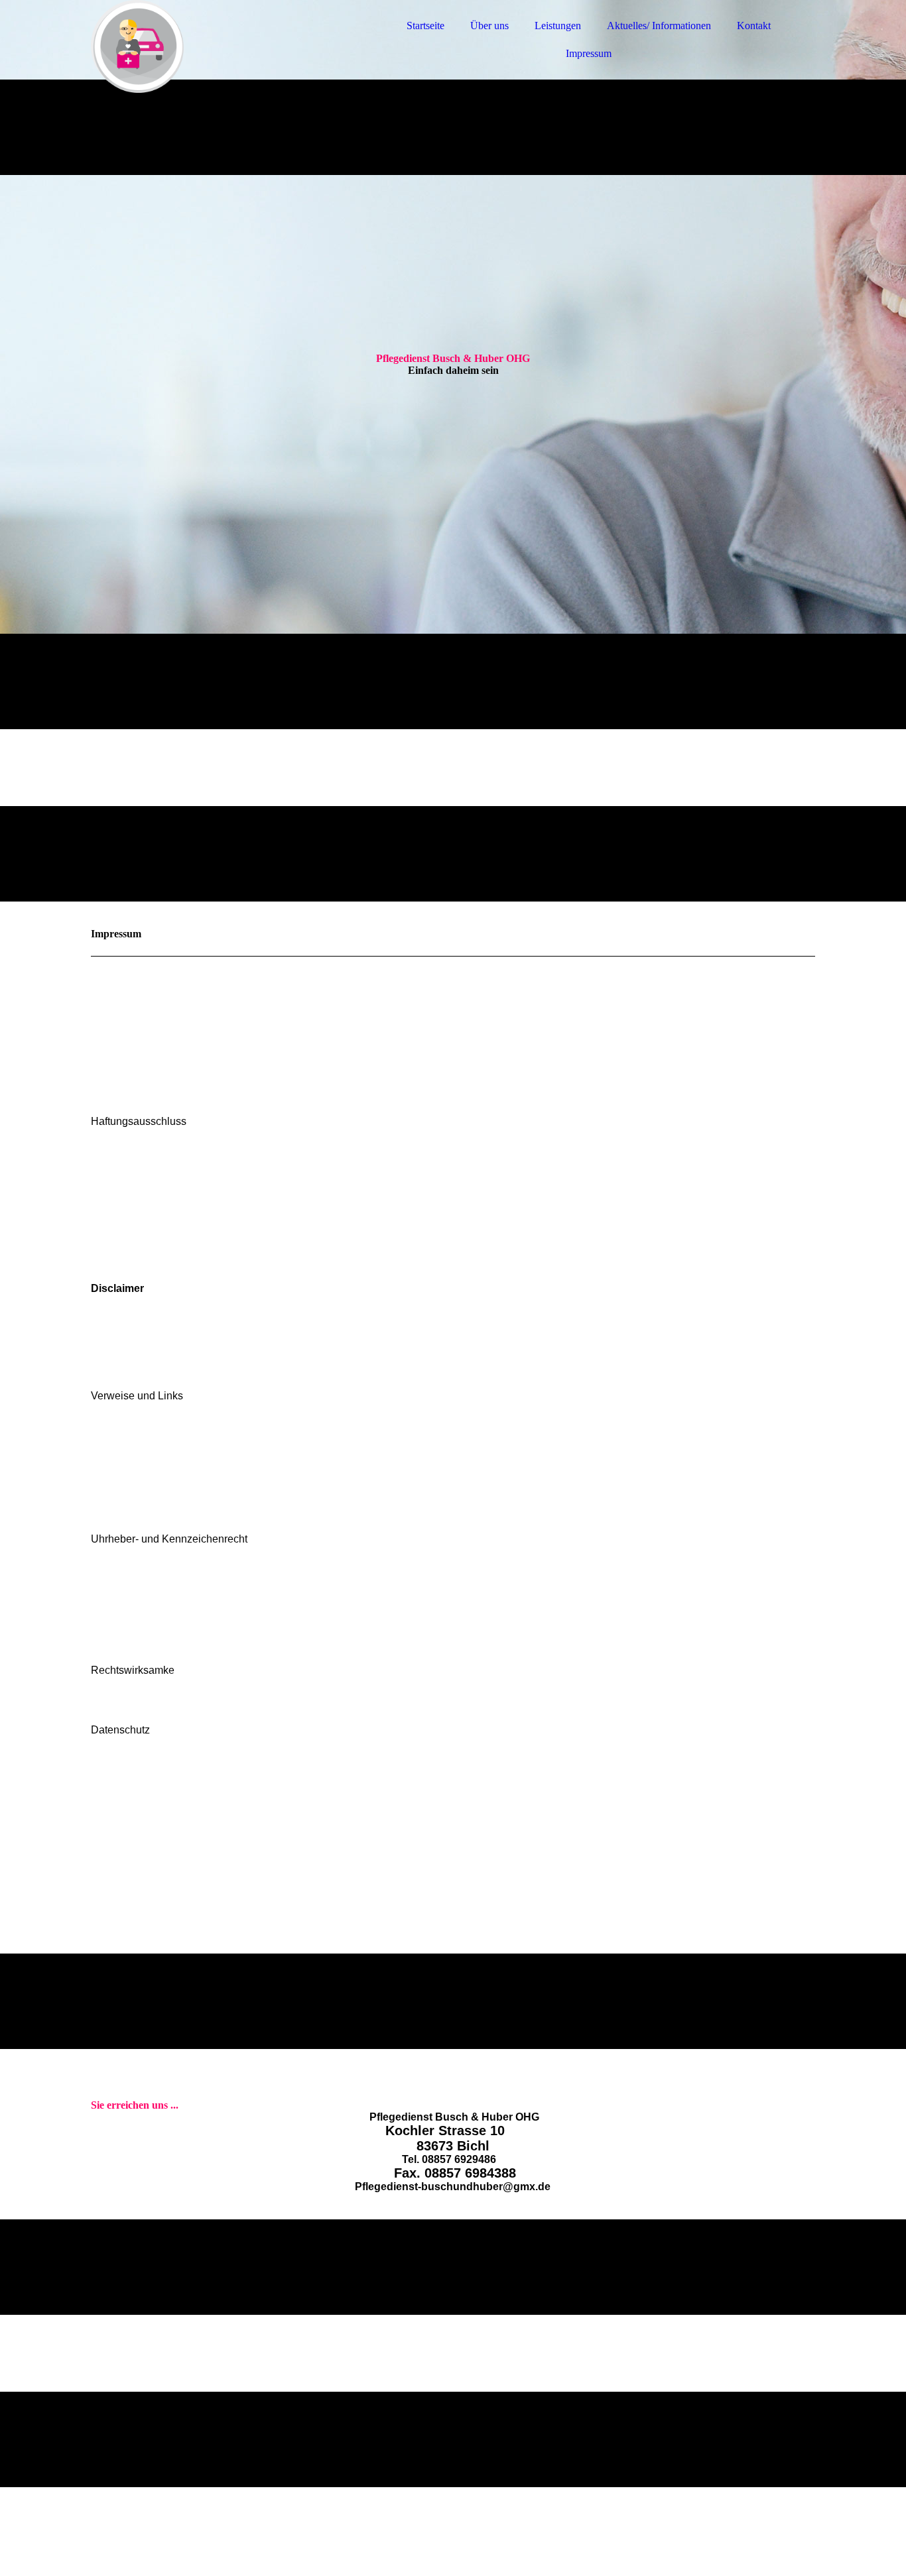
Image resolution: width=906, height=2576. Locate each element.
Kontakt (754, 26)
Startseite (425, 26)
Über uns (489, 26)
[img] (207, 46)
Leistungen (558, 26)
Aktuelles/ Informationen (659, 26)
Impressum (589, 53)
